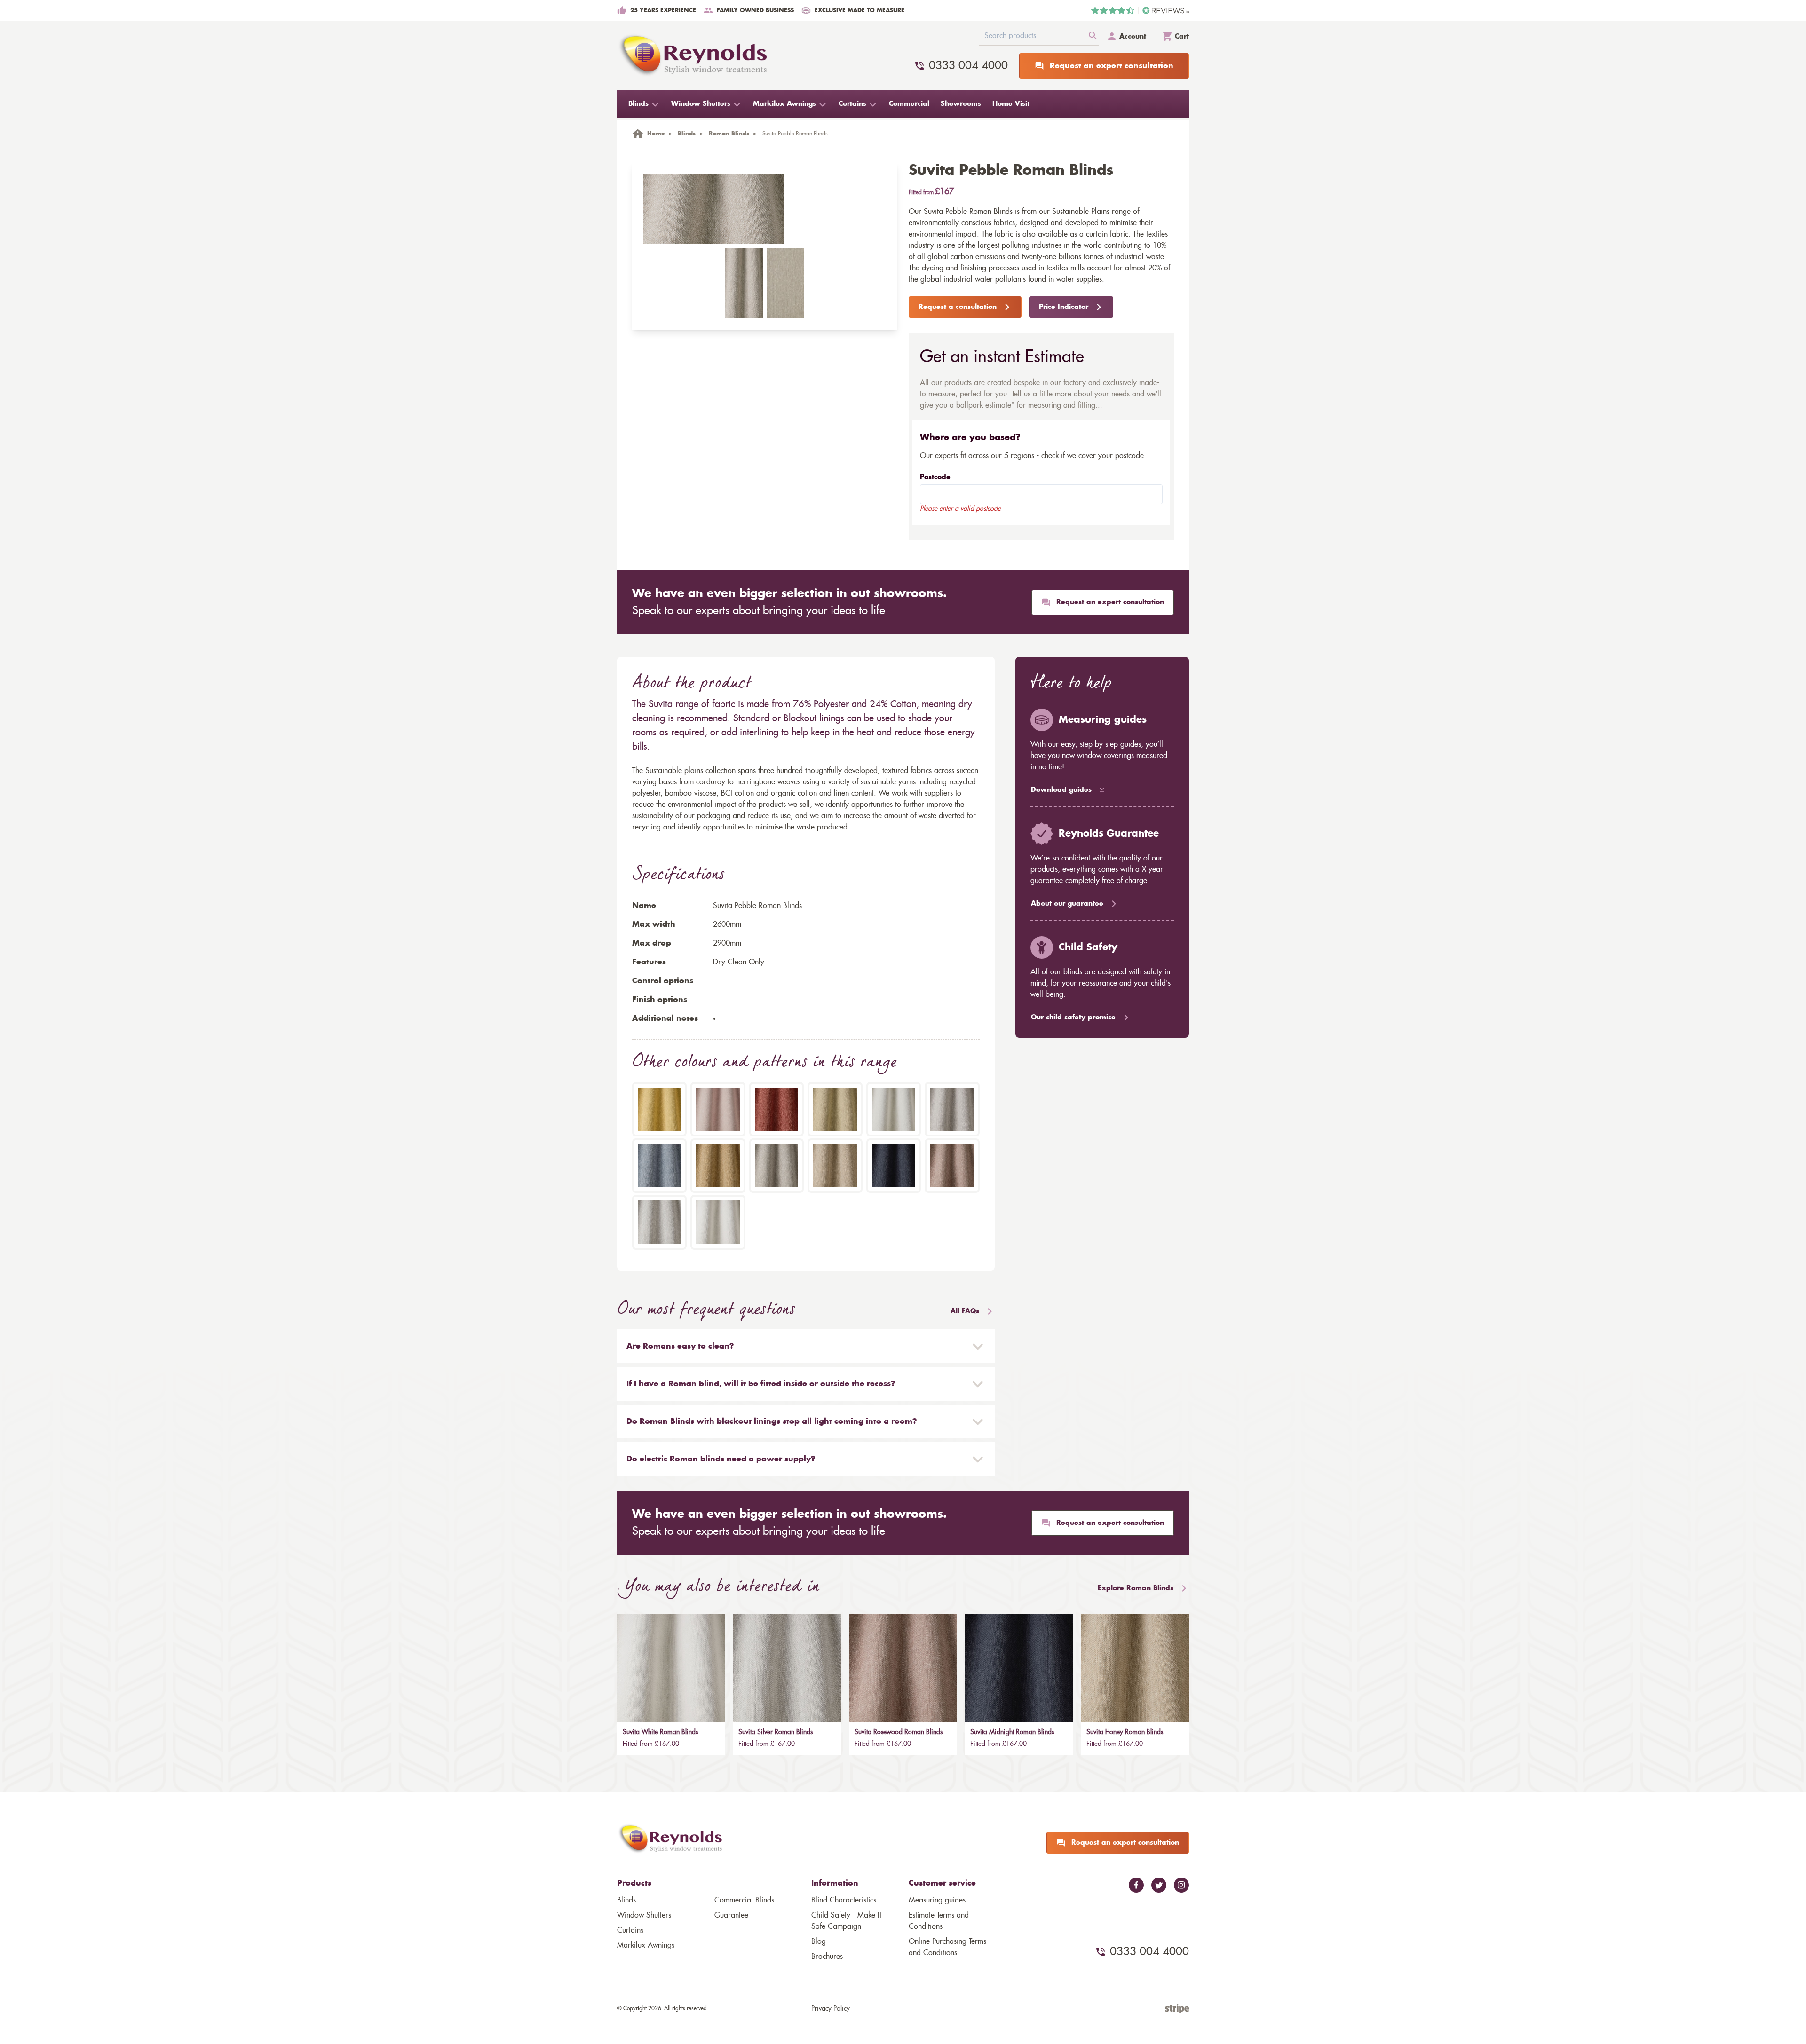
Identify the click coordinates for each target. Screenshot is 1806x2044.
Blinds (626, 1900)
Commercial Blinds (744, 1900)
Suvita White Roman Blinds (660, 1732)
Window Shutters (644, 1915)
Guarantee (731, 1915)
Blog (819, 1941)
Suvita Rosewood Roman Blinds (899, 1732)
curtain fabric (1107, 234)
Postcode (935, 477)
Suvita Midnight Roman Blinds (1012, 1732)
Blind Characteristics (844, 1900)
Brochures (827, 1957)
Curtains (630, 1930)
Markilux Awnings (646, 1945)
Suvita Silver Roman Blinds (776, 1732)
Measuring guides (937, 1900)
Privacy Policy (831, 2009)
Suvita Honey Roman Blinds (1125, 1732)
